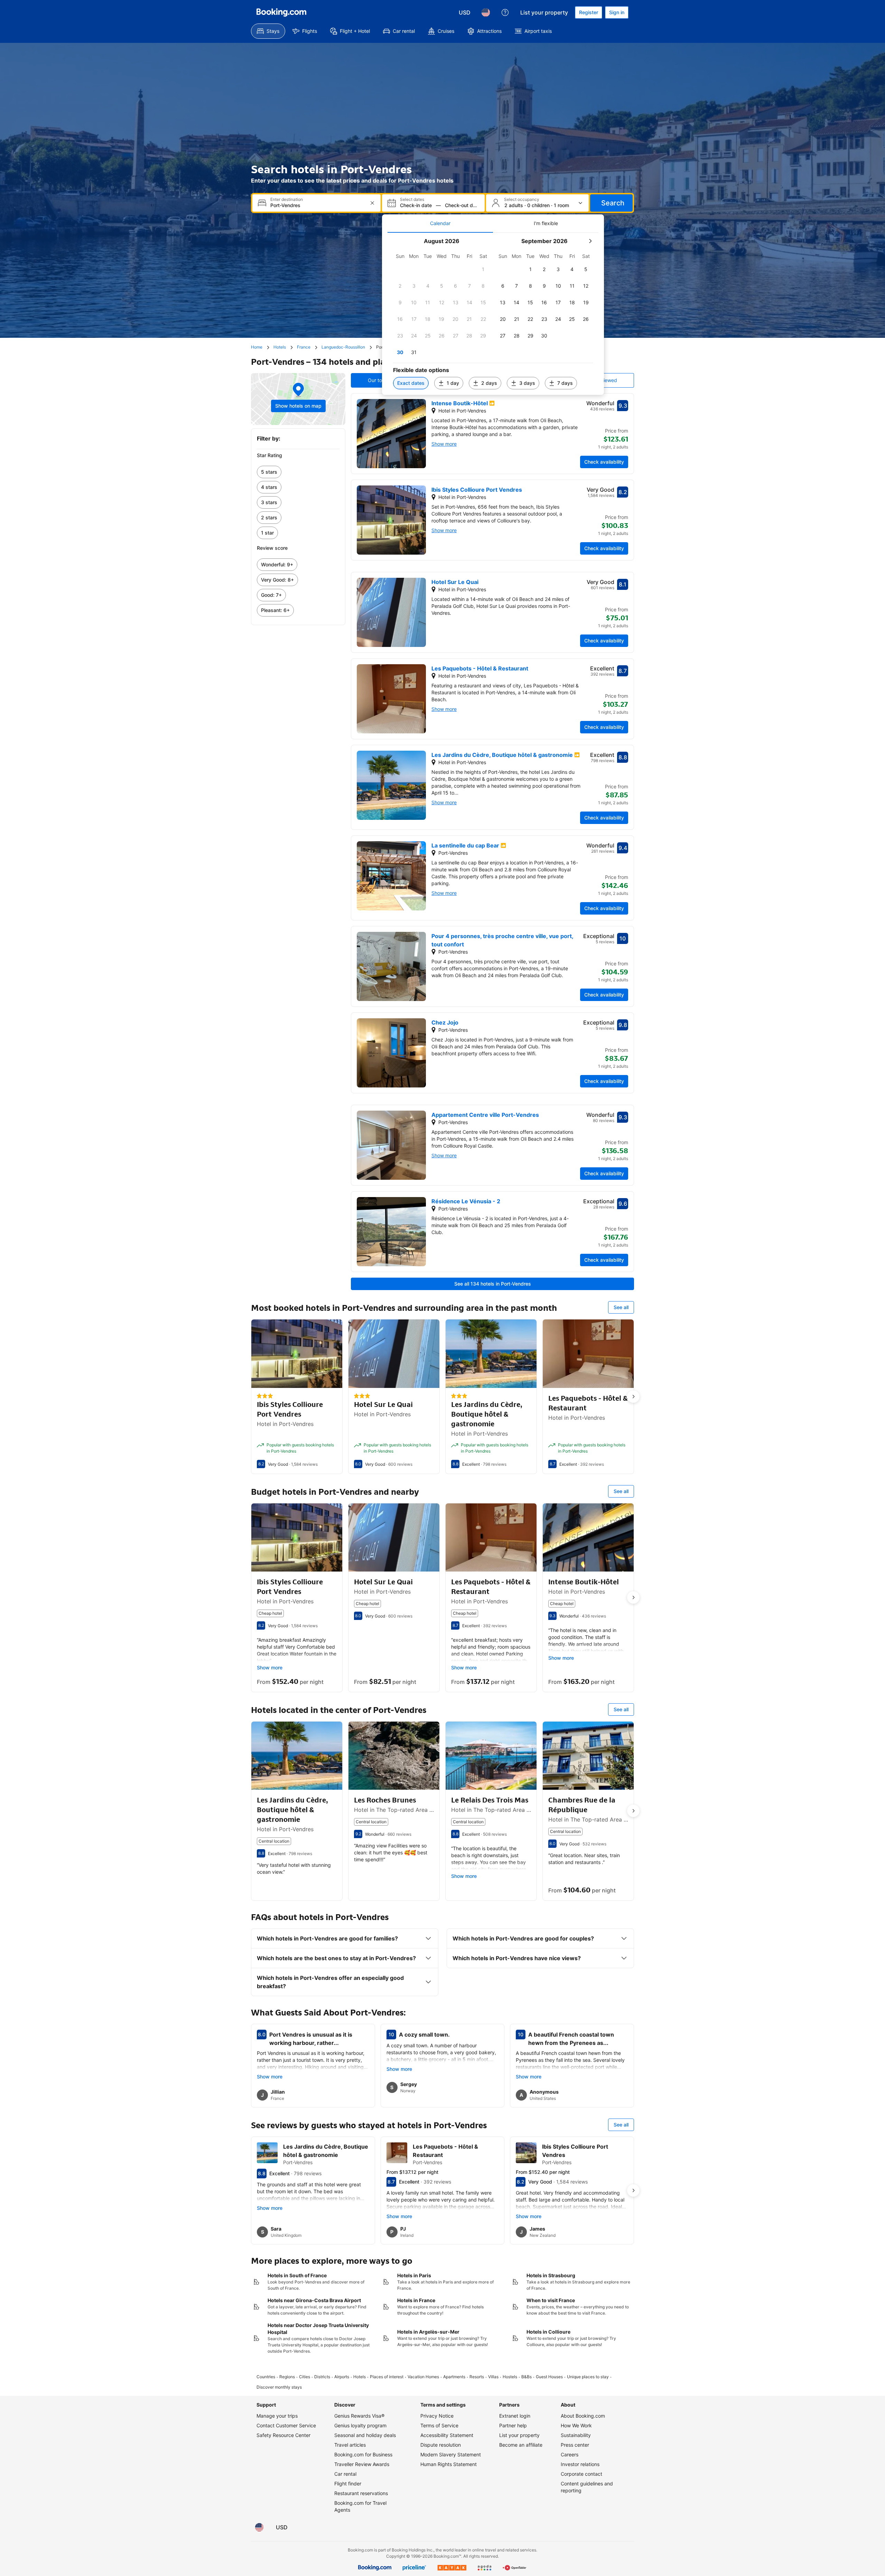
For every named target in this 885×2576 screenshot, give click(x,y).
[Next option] (633, 1397)
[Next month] (590, 241)
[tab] (440, 223)
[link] (298, 472)
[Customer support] (505, 12)
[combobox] (317, 205)
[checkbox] (483, 269)
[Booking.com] (281, 12)
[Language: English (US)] (486, 12)
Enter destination (287, 200)
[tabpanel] (493, 314)
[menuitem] (268, 31)
